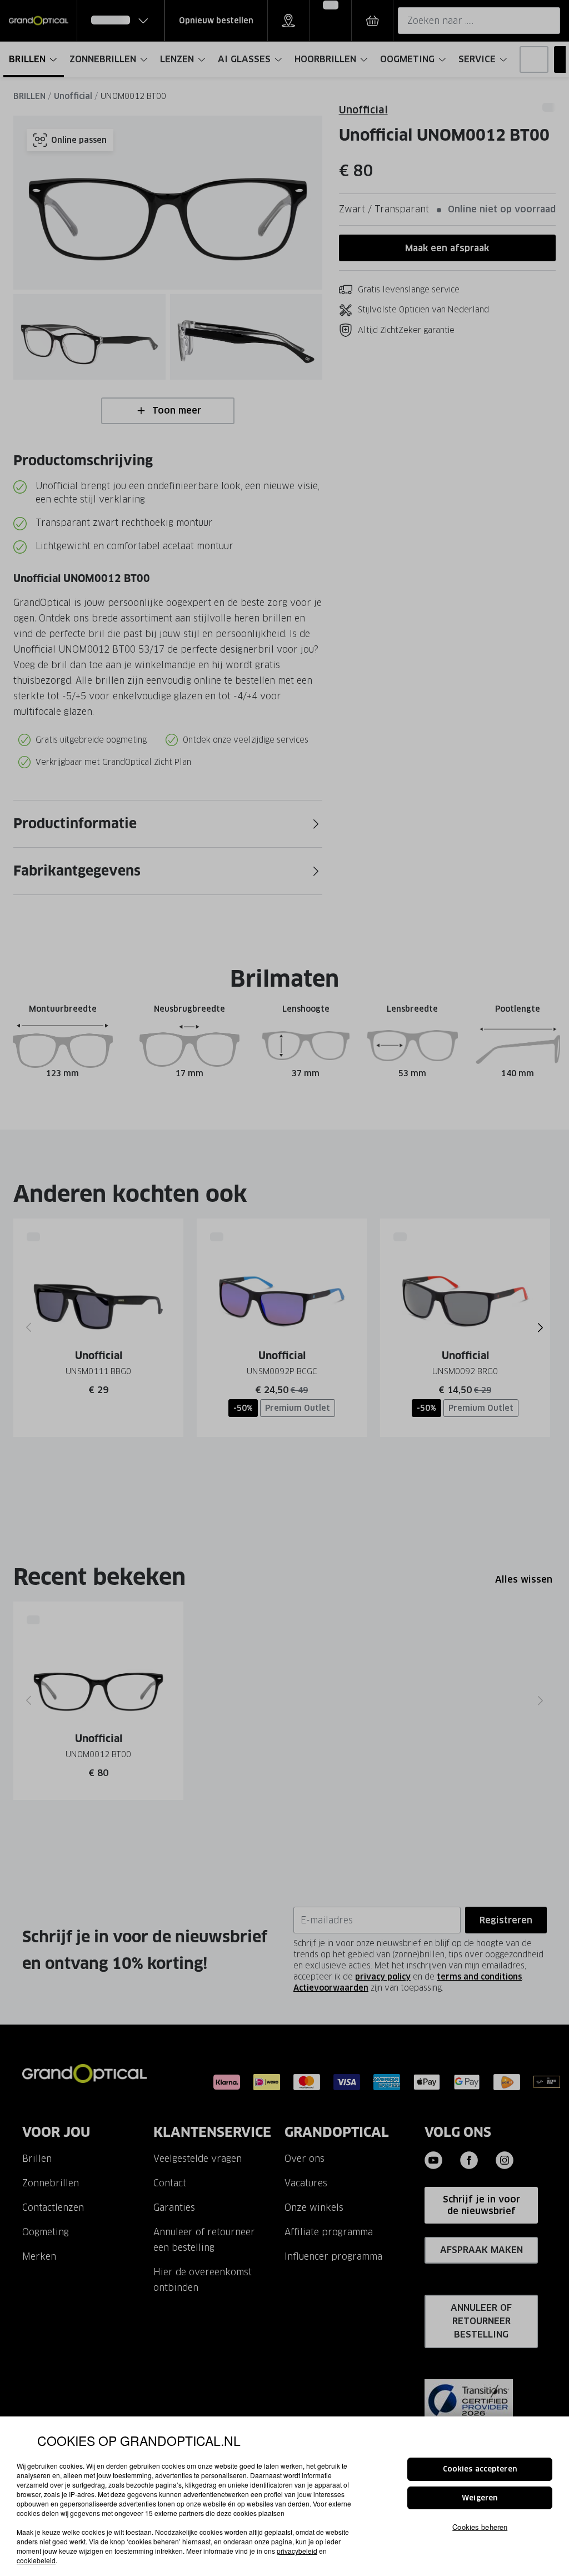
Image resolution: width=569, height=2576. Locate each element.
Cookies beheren (480, 2527)
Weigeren (480, 2498)
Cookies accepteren (480, 2469)
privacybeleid (297, 2551)
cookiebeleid (36, 2560)
